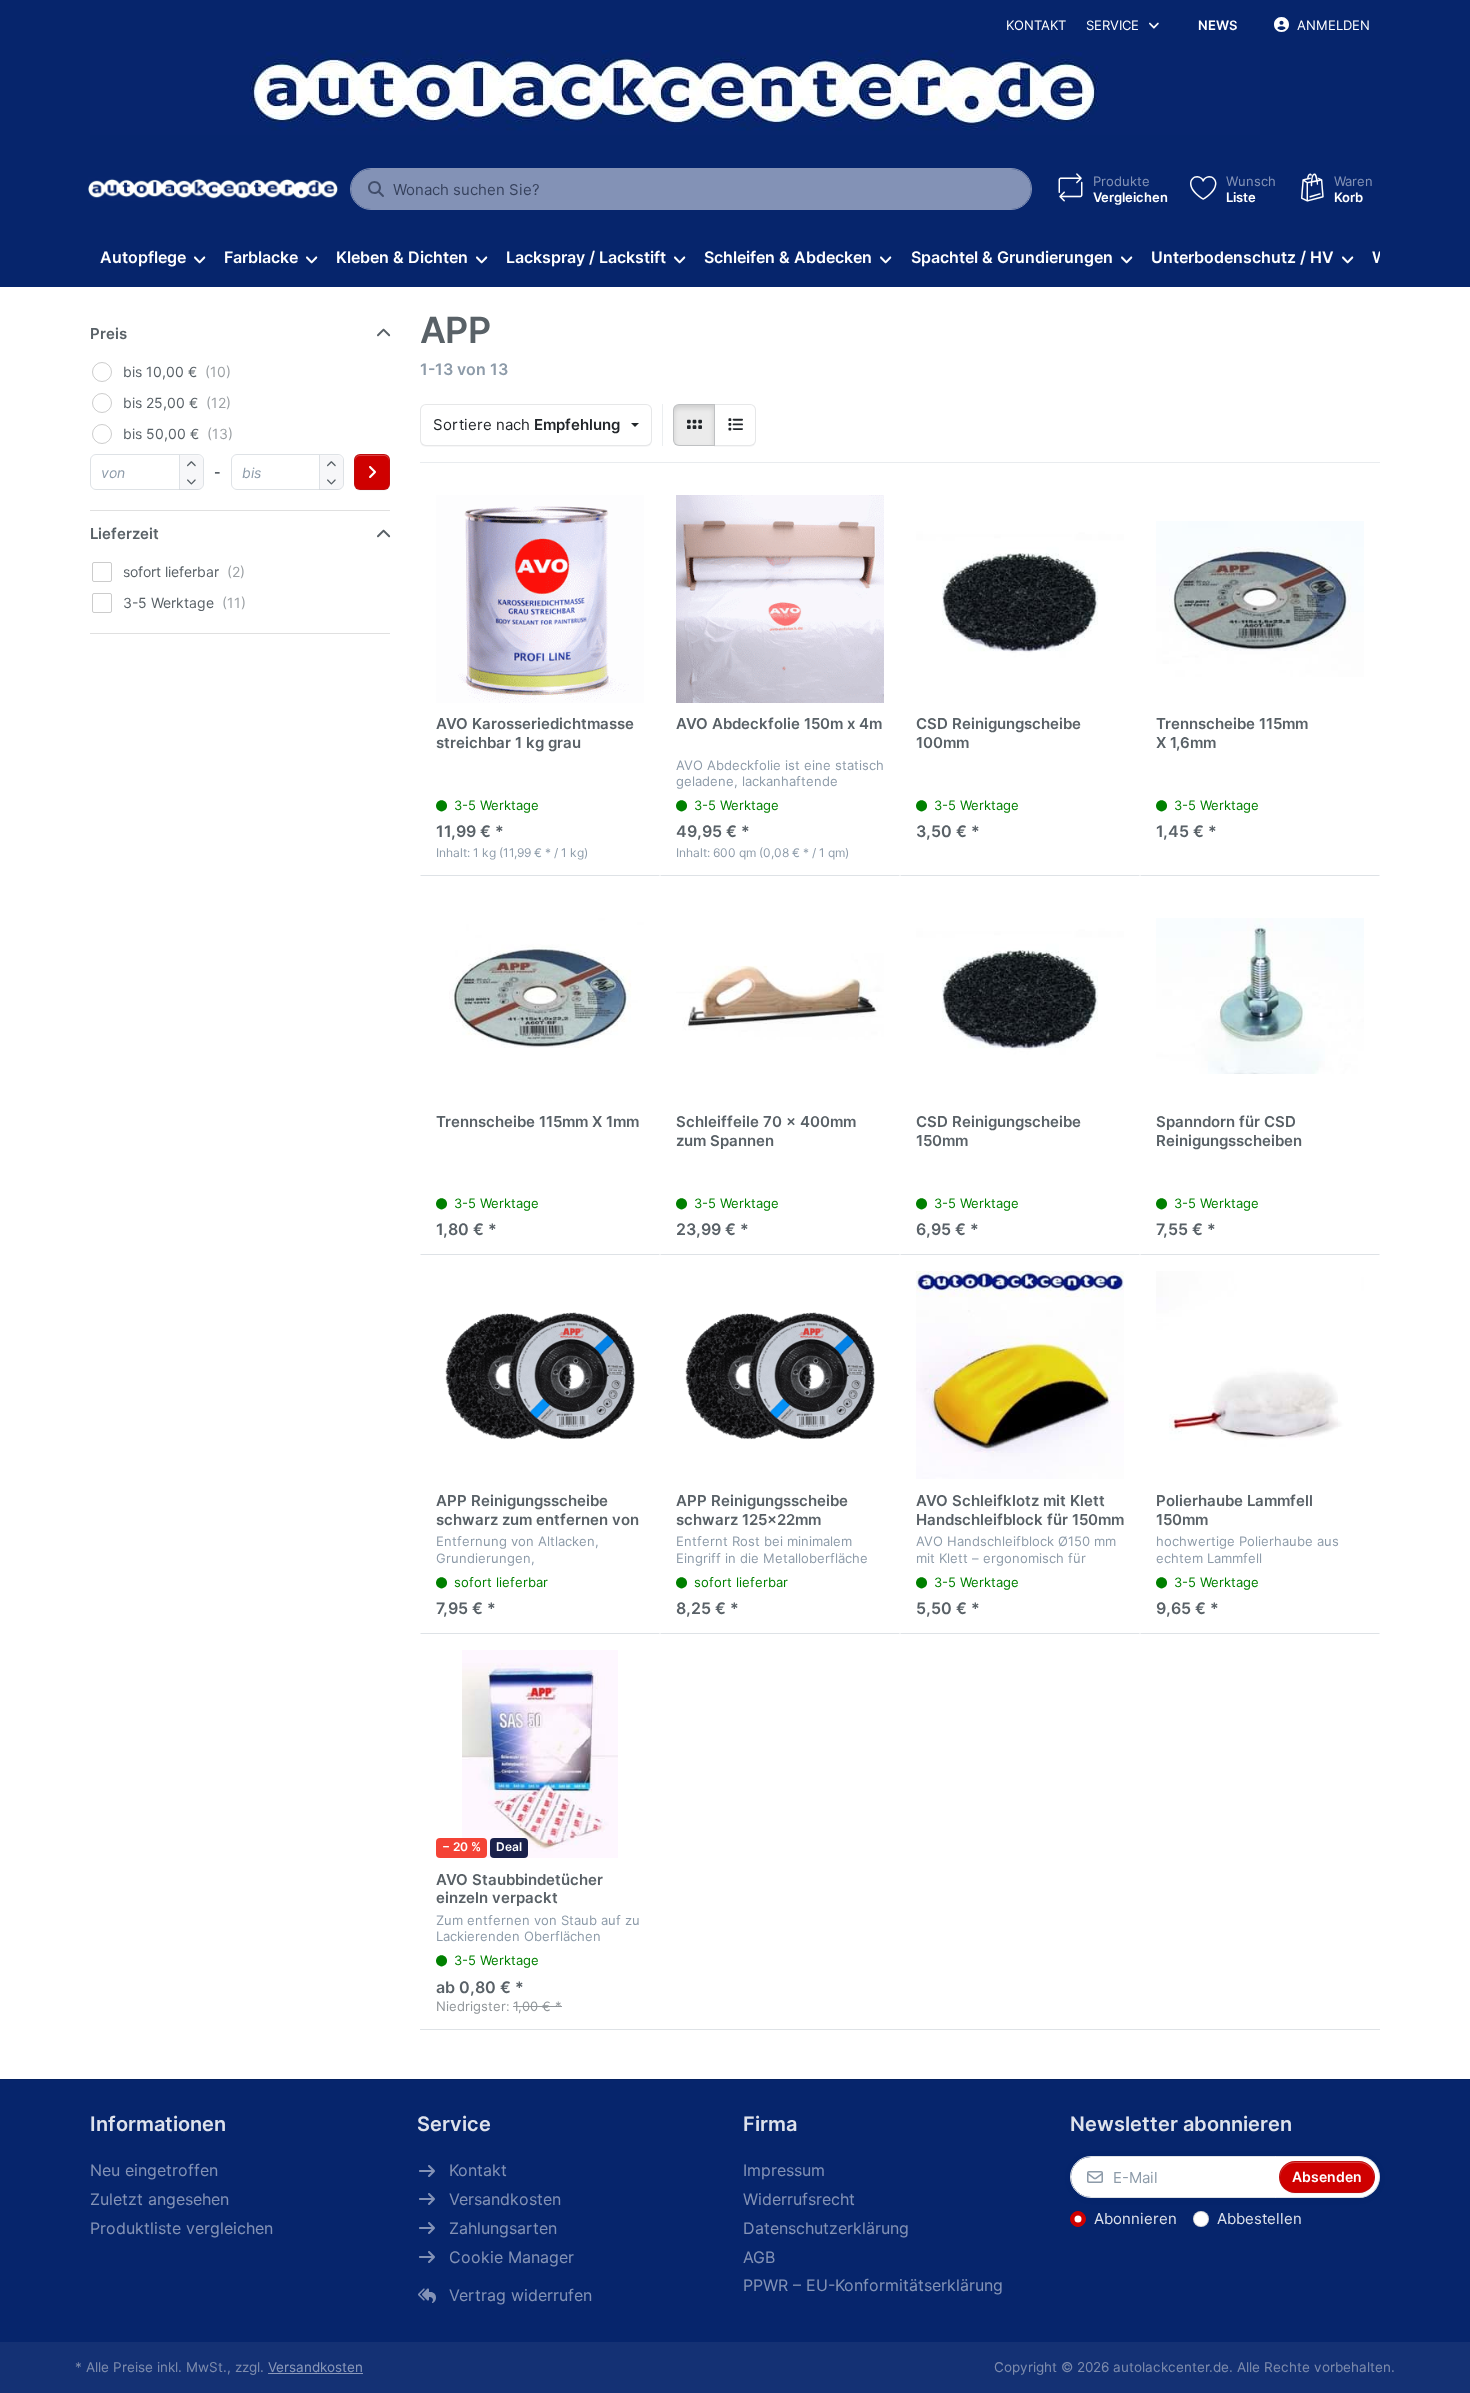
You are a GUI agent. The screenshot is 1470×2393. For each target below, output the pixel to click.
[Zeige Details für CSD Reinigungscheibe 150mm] (1020, 996)
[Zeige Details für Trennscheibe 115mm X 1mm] (540, 996)
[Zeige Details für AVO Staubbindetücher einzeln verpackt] (540, 1754)
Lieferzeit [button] (124, 533)
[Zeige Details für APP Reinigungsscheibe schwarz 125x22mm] (780, 1375)
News (1217, 25)
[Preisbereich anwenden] (372, 472)
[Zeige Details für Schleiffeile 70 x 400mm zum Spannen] (780, 996)
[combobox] (691, 189)
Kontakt (1036, 25)
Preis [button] (108, 333)
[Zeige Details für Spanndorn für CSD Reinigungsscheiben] (1260, 996)
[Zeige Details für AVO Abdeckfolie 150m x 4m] (780, 599)
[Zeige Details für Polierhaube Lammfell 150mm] (1260, 1375)
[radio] (694, 425)
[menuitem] (152, 258)
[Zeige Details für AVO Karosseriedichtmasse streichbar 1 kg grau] (540, 599)
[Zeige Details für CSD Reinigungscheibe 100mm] (1020, 599)
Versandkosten (315, 2367)
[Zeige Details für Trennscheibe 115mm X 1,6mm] (1260, 599)
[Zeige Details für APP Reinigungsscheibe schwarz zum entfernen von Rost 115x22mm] (540, 1375)
